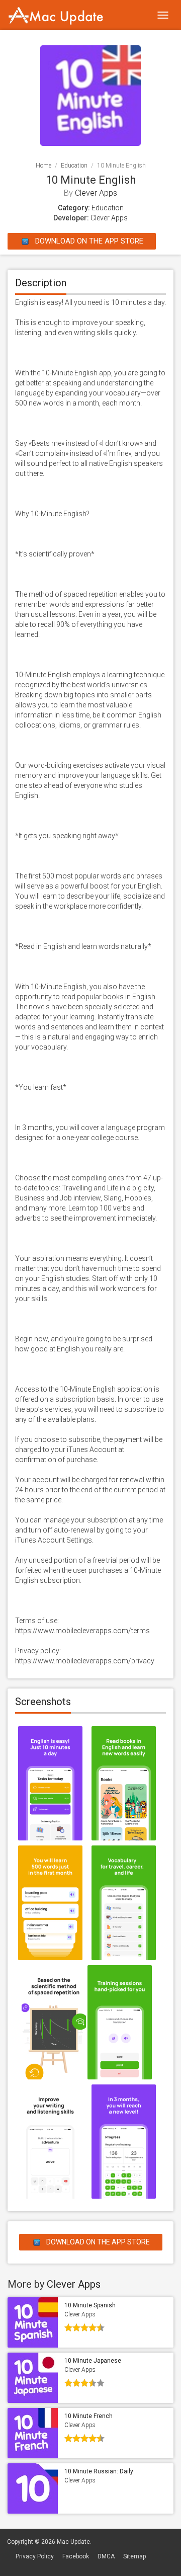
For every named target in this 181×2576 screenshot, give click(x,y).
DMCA (106, 2556)
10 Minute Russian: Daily (99, 2471)
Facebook (76, 2556)
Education (74, 166)
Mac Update (73, 2542)
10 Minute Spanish (90, 2305)
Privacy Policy (35, 2556)
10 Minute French (88, 2416)
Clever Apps (96, 193)
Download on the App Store (88, 241)
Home (43, 166)
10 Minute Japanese (93, 2361)
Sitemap (134, 2556)
